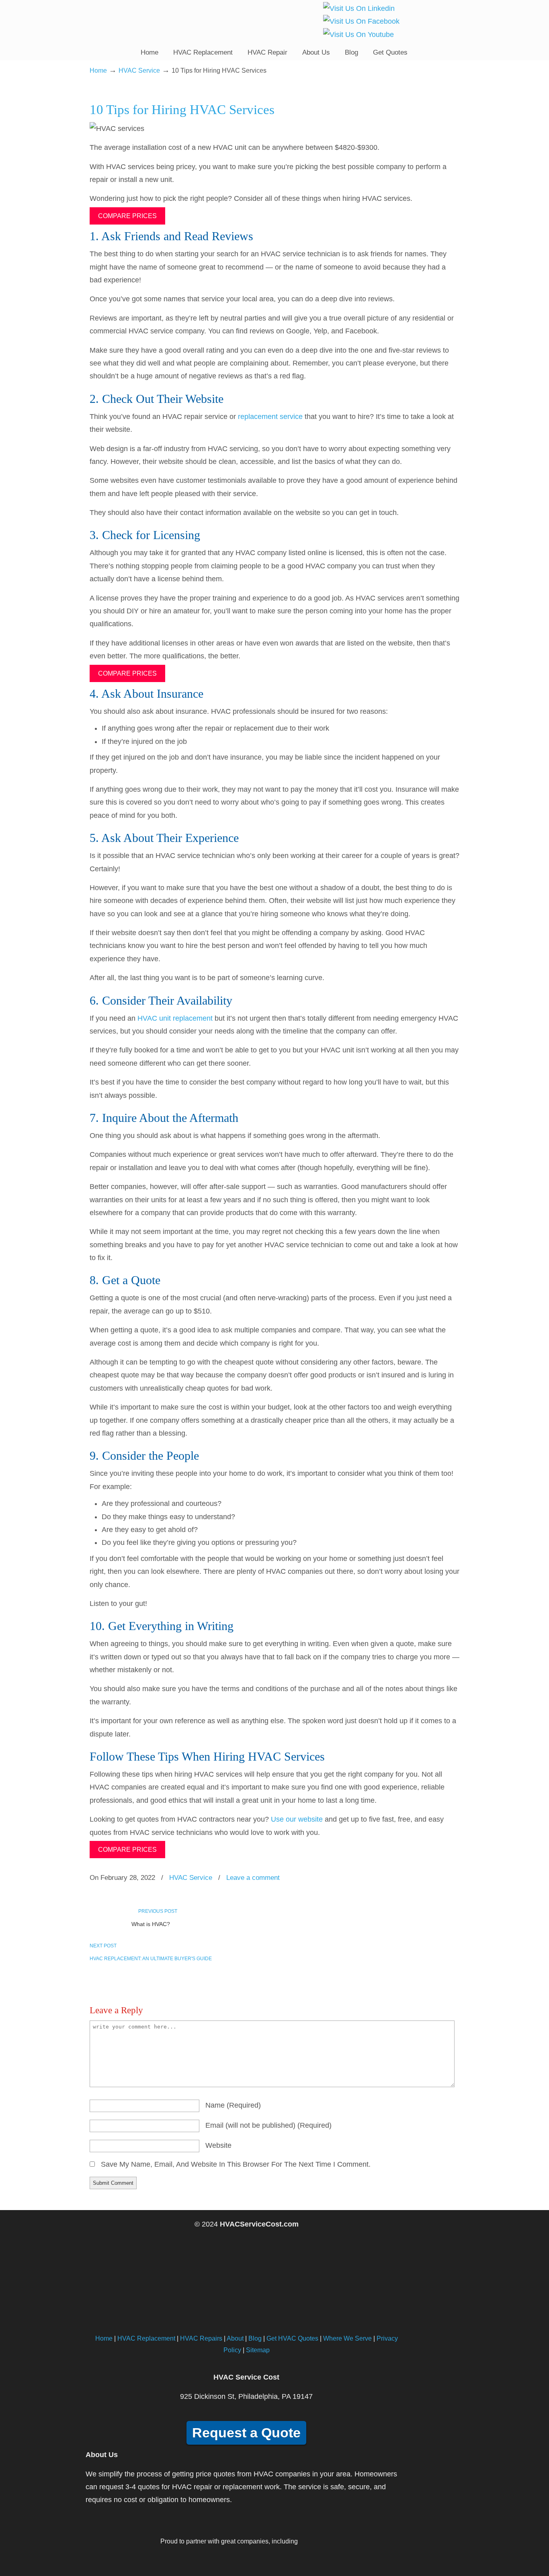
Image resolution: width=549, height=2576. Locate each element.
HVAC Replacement (146, 2338)
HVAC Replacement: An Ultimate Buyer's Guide (151, 1959)
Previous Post (157, 1911)
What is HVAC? (151, 1924)
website (218, 2145)
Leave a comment (253, 1878)
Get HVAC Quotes (292, 2338)
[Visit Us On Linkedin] (359, 8)
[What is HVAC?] (108, 1928)
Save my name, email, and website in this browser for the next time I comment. (236, 2164)
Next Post (104, 1946)
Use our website (297, 1819)
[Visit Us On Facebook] (361, 21)
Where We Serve (347, 2338)
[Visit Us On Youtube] (358, 35)
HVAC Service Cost (143, 22)
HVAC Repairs (201, 2338)
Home (98, 70)
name (233, 2105)
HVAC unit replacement (175, 1018)
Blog (255, 2338)
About (235, 2338)
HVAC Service (139, 70)
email (268, 2125)
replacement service (270, 417)
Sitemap (258, 2350)
